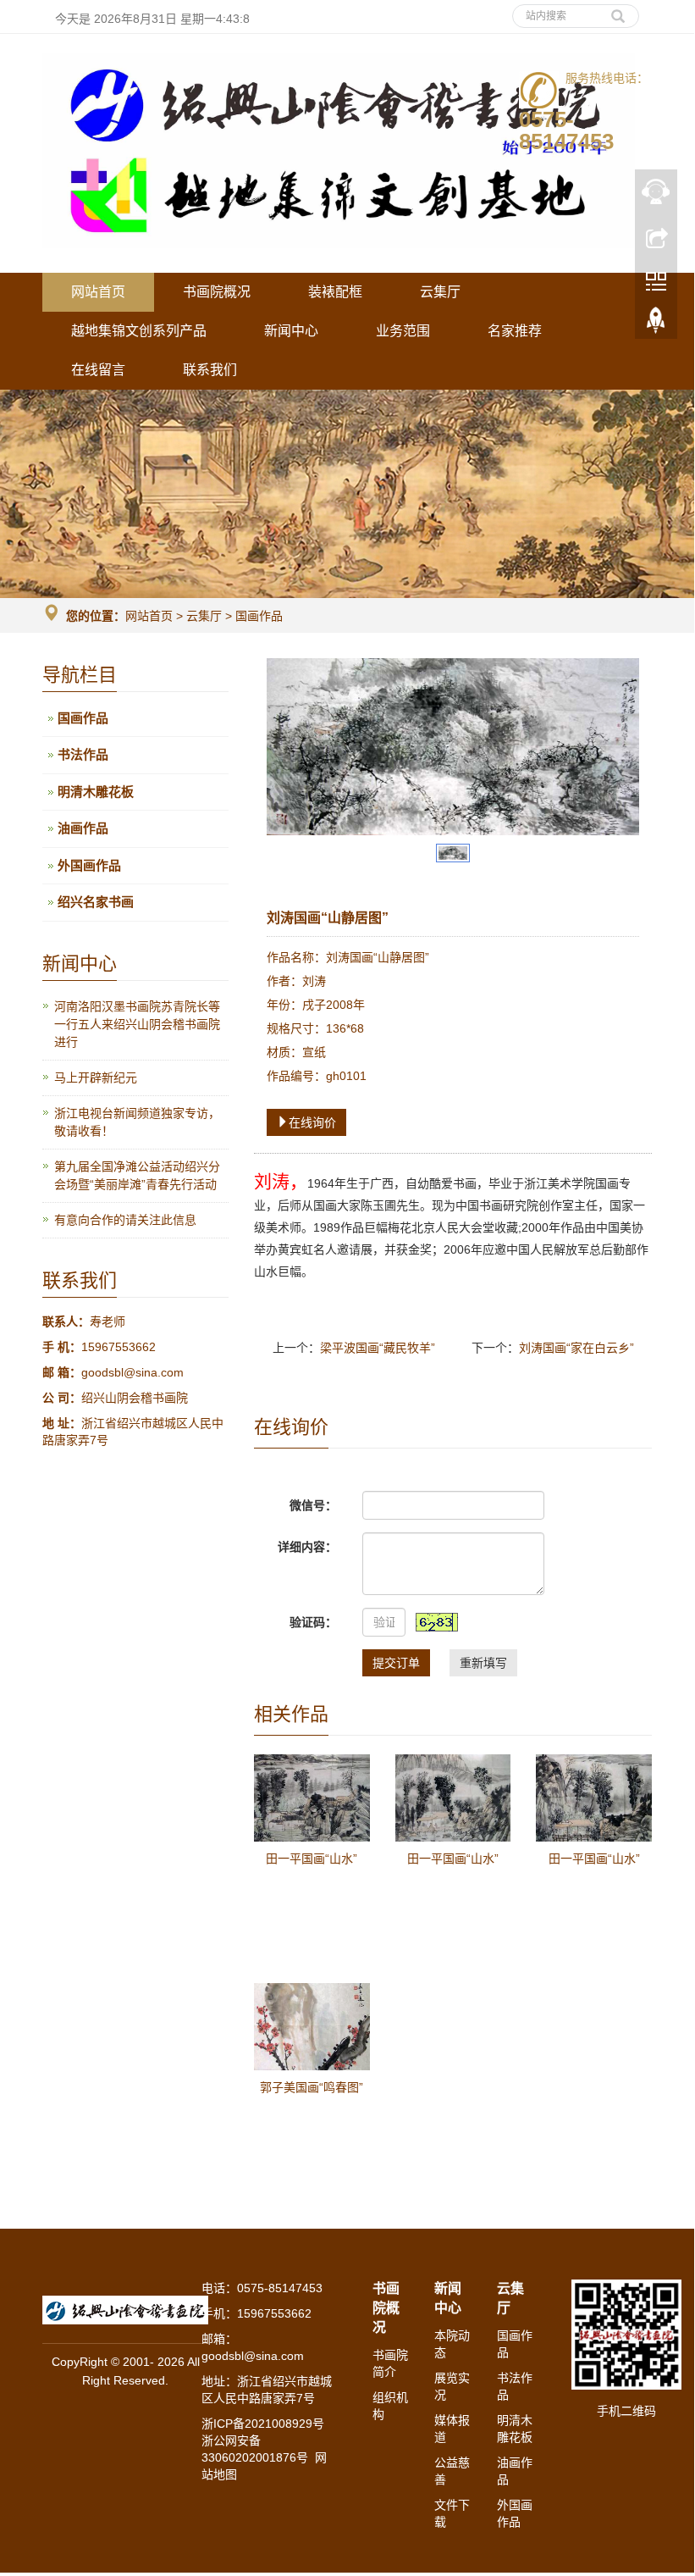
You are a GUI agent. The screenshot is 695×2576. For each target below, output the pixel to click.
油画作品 (83, 828)
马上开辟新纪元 (96, 1077)
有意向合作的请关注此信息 (125, 1220)
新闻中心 (291, 331)
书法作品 (83, 754)
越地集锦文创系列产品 (139, 331)
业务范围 (403, 331)
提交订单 (396, 1663)
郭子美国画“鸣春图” (312, 2087)
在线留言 (98, 370)
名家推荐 (515, 331)
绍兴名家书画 (96, 902)
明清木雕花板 (96, 792)
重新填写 (483, 1663)
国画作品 (257, 616)
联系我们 (210, 370)
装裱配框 (335, 292)
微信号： (313, 1505)
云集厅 (440, 292)
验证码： (313, 1622)
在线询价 (312, 1122)
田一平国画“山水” (312, 1859)
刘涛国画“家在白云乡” (576, 1348)
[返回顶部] (656, 324)
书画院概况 (217, 292)
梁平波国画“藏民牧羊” (378, 1348)
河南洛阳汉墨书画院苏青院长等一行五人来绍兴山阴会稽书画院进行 (137, 1024)
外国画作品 (89, 865)
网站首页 (98, 292)
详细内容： (307, 1547)
